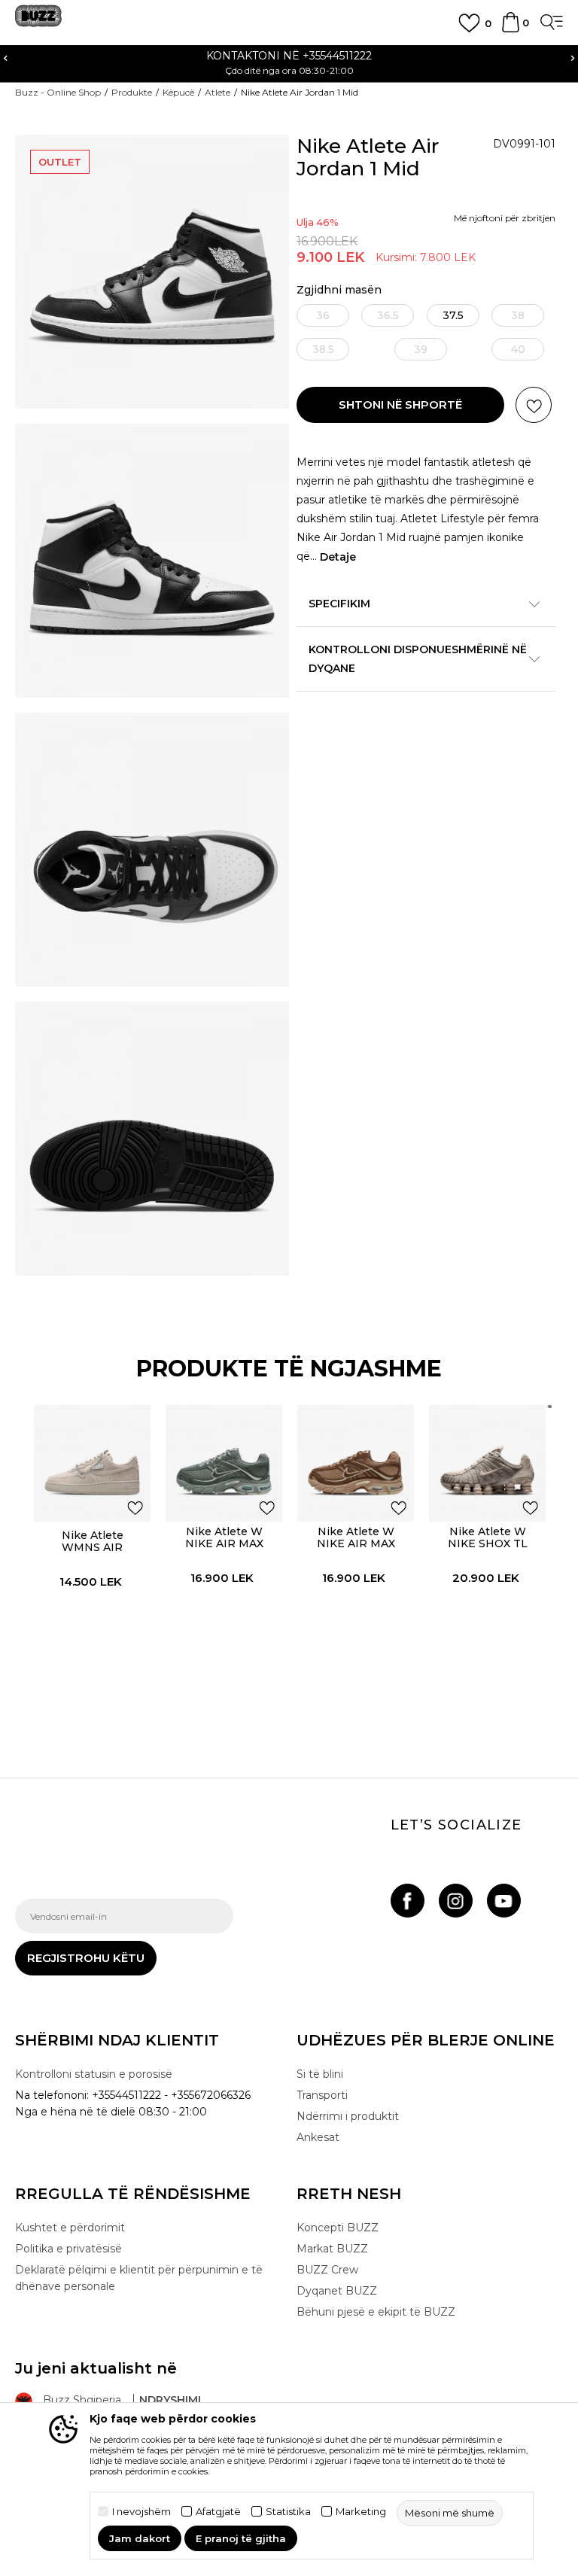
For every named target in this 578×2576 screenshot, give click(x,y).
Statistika (288, 2512)
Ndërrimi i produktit (348, 2116)
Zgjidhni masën (339, 290)
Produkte (132, 92)
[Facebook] (408, 1901)
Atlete (218, 92)
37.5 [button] (453, 315)
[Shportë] (511, 29)
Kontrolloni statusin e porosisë (94, 2074)
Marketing (361, 2512)
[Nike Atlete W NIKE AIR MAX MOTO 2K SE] (224, 1463)
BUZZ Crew (327, 2270)
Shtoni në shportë (400, 404)
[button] (534, 405)
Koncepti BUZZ (338, 2228)
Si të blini (320, 2074)
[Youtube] (504, 1901)
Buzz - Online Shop (58, 92)
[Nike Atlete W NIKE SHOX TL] (487, 1463)
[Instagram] (456, 1901)
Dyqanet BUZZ (337, 2291)
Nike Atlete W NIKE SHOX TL (488, 1537)
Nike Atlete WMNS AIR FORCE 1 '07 (93, 1547)
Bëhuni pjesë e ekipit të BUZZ (376, 2312)
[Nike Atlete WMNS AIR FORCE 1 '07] (92, 1463)
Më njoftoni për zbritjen (505, 218)
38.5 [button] (323, 349)
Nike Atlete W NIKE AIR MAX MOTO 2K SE (224, 1543)
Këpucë (178, 92)
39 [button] (421, 349)
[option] (289, 62)
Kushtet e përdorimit (70, 2228)
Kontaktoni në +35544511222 (289, 56)
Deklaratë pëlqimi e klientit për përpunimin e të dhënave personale (139, 2278)
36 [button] (323, 315)
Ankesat (318, 2137)
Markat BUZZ (332, 2249)
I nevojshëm (141, 2512)
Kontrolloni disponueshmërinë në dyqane (418, 659)
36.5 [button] (388, 315)
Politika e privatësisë (68, 2249)
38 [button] (518, 315)
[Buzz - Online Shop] (38, 21)
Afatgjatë (218, 2512)
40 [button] (518, 349)
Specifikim (339, 604)
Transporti (322, 2095)
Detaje (338, 557)
